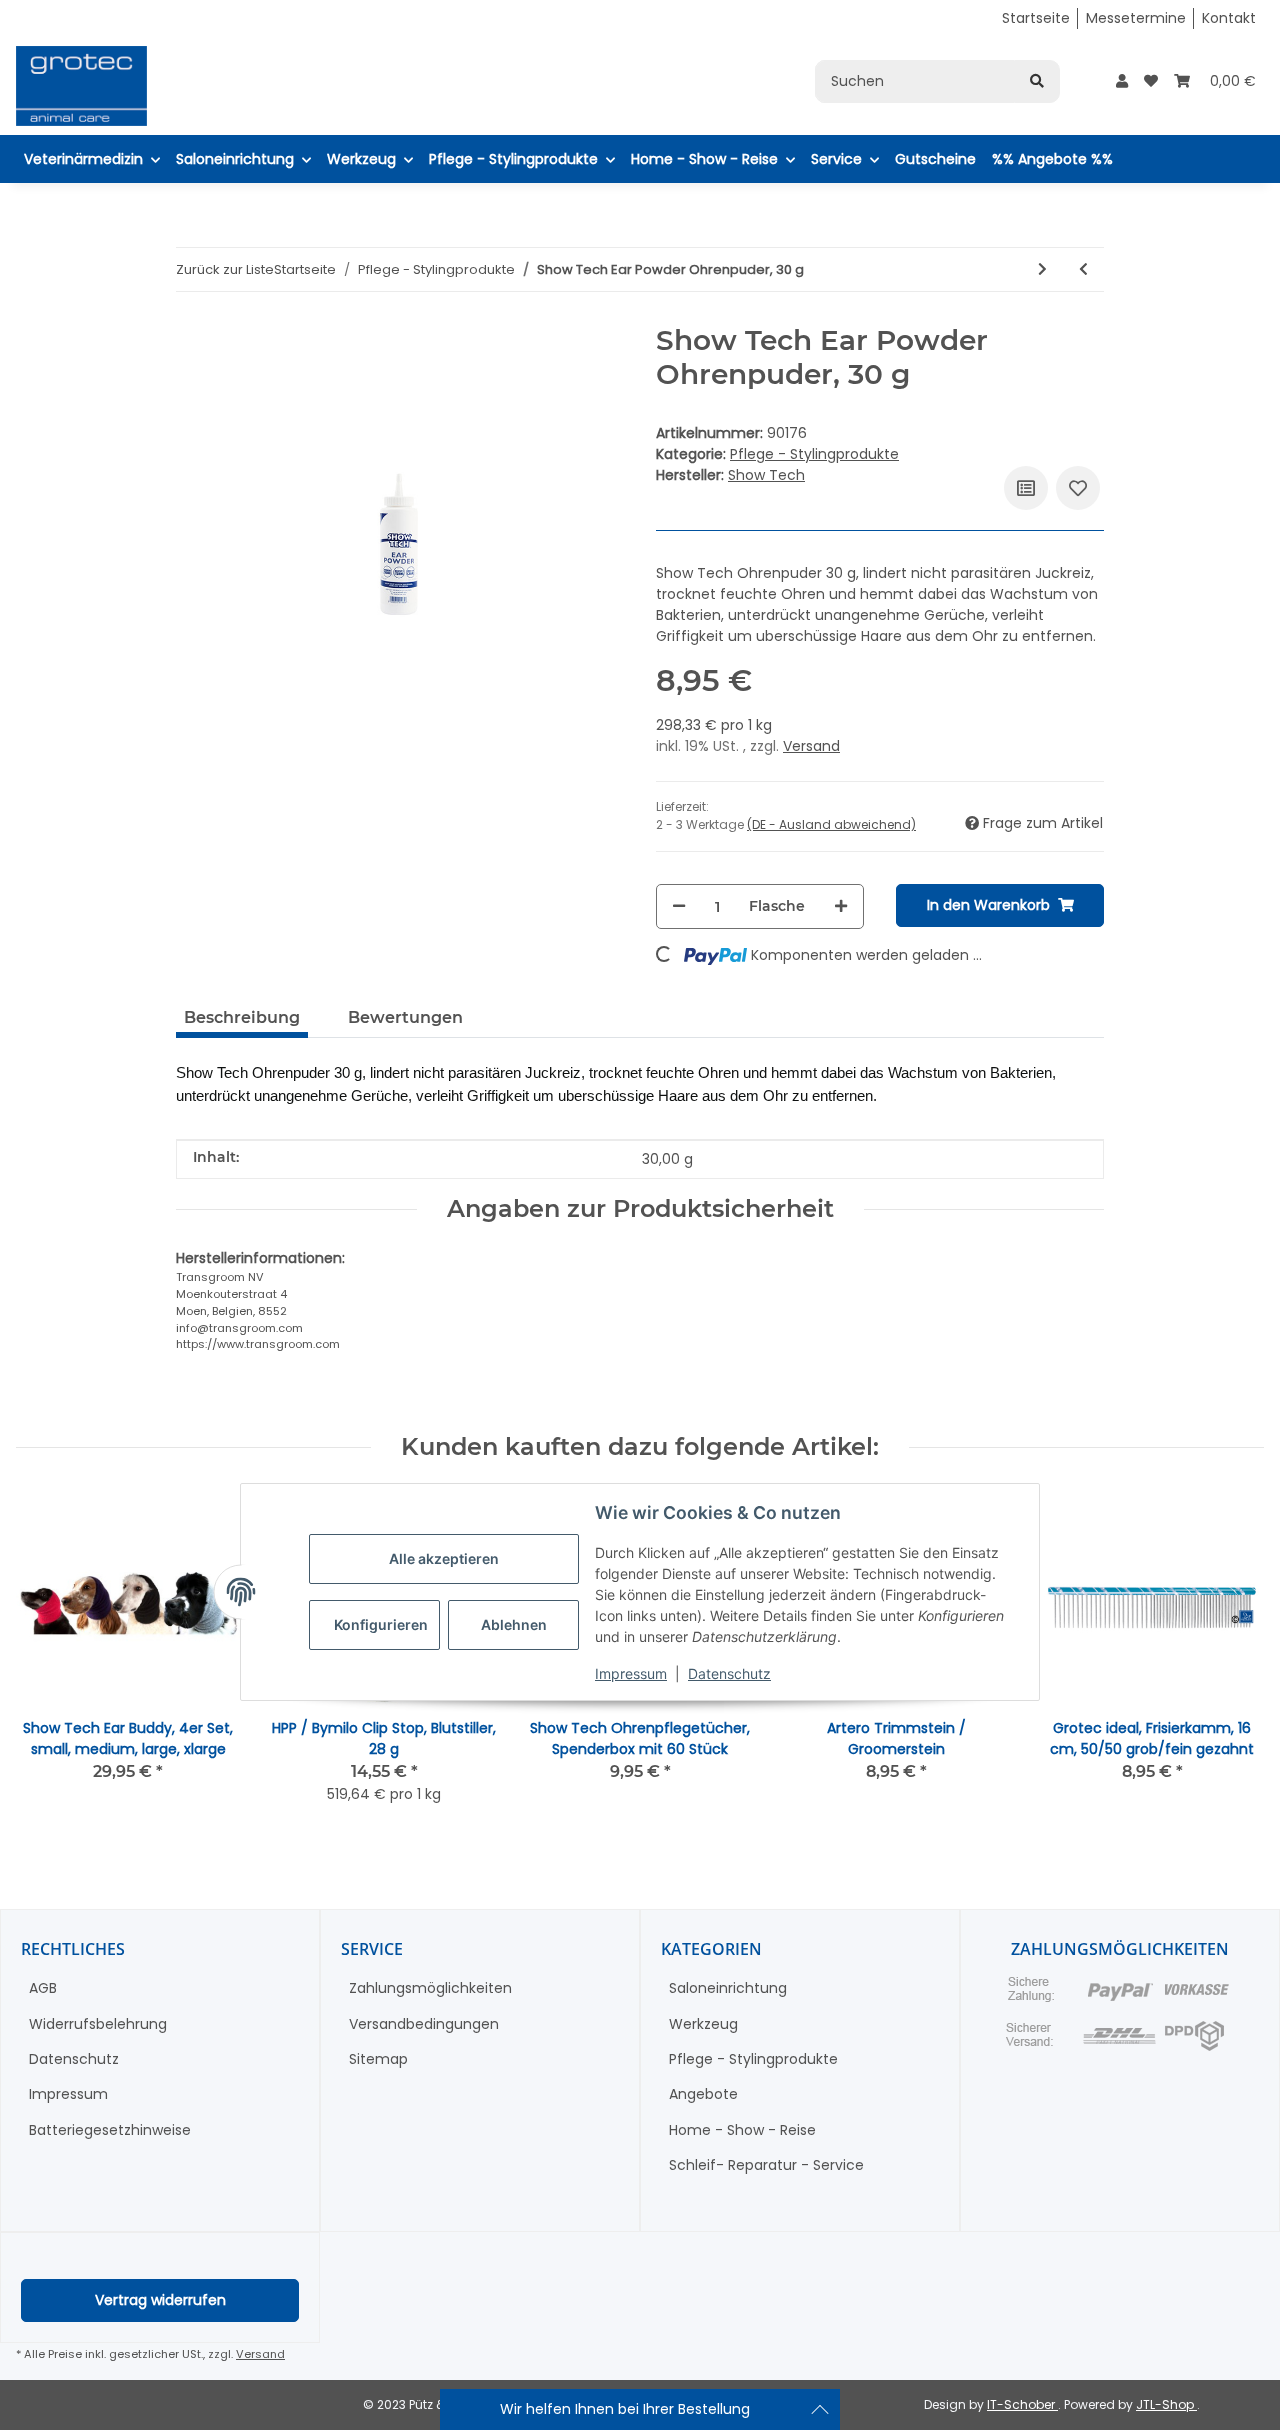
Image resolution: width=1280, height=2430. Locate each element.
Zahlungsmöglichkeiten (430, 1988)
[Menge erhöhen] (841, 906)
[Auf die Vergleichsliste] (1026, 488)
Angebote (703, 2094)
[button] (1122, 81)
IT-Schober (1022, 2404)
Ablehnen (514, 1624)
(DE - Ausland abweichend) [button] (831, 824)
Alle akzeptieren (444, 1558)
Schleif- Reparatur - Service (766, 2165)
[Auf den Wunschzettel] (1078, 488)
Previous (49, 1661)
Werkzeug (703, 2024)
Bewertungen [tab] (405, 1017)
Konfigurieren (381, 1624)
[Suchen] (1037, 81)
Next (1231, 1661)
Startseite (1036, 18)
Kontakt (1229, 18)
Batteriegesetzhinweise (110, 2130)
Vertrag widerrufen (160, 2300)
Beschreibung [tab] (242, 1017)
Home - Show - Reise (742, 2130)
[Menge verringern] (679, 906)
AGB (43, 1988)
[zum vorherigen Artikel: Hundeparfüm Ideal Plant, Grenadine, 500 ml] (1083, 269)
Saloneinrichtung (728, 1988)
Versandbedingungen (424, 2024)
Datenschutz (729, 1673)
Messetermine (1136, 18)
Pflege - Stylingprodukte (814, 454)
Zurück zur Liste (225, 269)
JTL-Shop (1166, 2404)
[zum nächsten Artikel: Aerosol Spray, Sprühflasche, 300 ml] (1042, 269)
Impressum (631, 1673)
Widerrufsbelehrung (98, 2024)
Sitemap (378, 2059)
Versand (811, 746)
